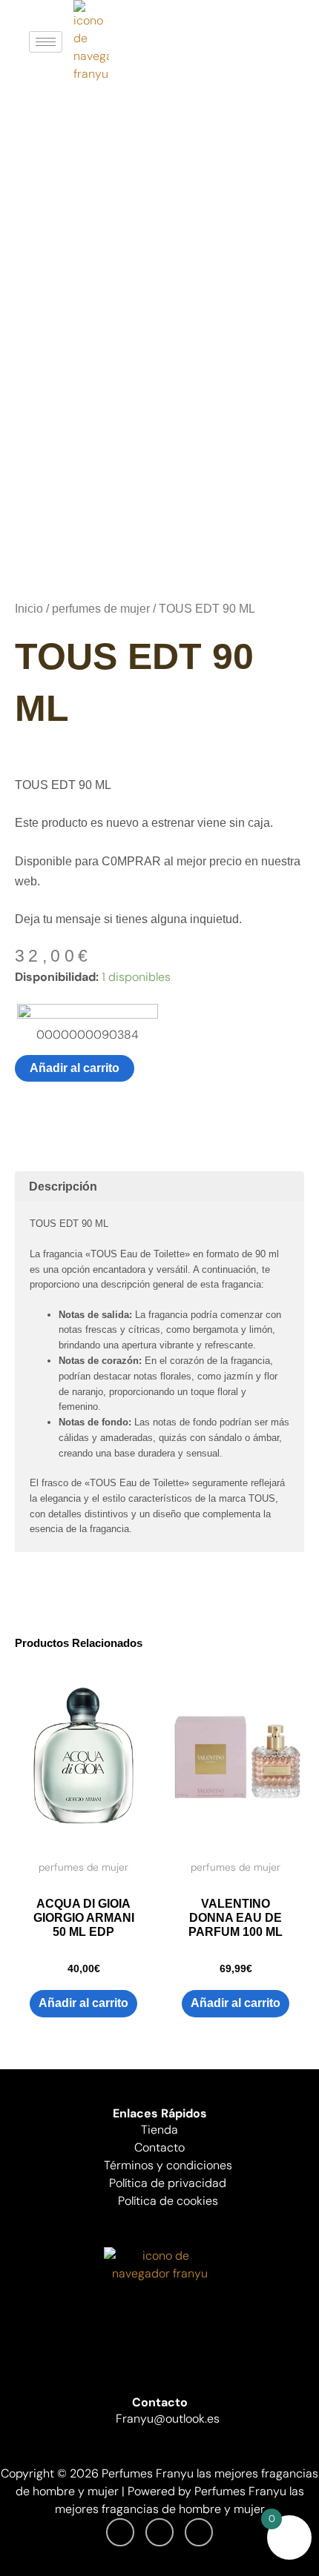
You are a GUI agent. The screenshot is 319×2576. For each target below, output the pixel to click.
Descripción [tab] (63, 1187)
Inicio (29, 609)
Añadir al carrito (75, 1068)
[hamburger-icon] (46, 42)
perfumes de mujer (101, 609)
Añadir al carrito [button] (83, 2003)
